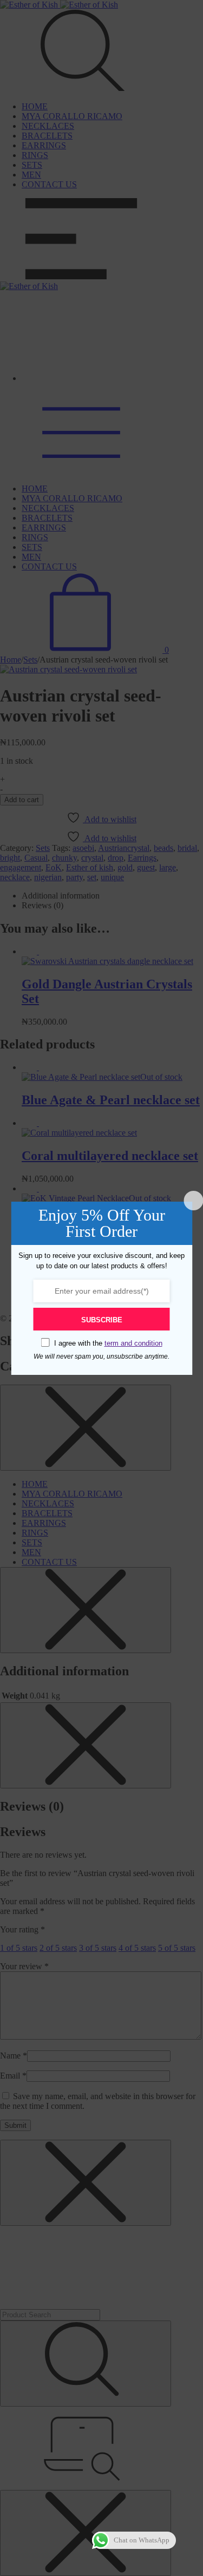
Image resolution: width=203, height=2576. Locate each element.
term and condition (133, 1343)
